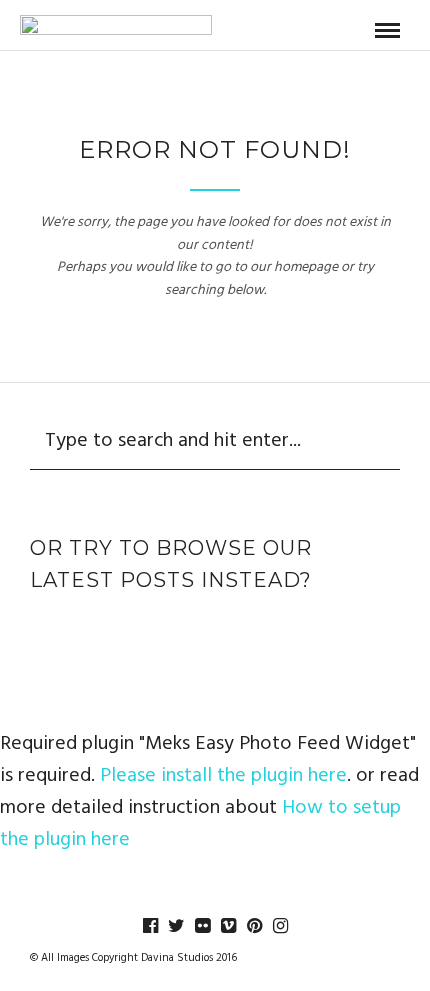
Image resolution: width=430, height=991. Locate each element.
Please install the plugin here (223, 776)
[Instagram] (280, 926)
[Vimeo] (228, 926)
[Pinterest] (254, 926)
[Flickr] (202, 926)
